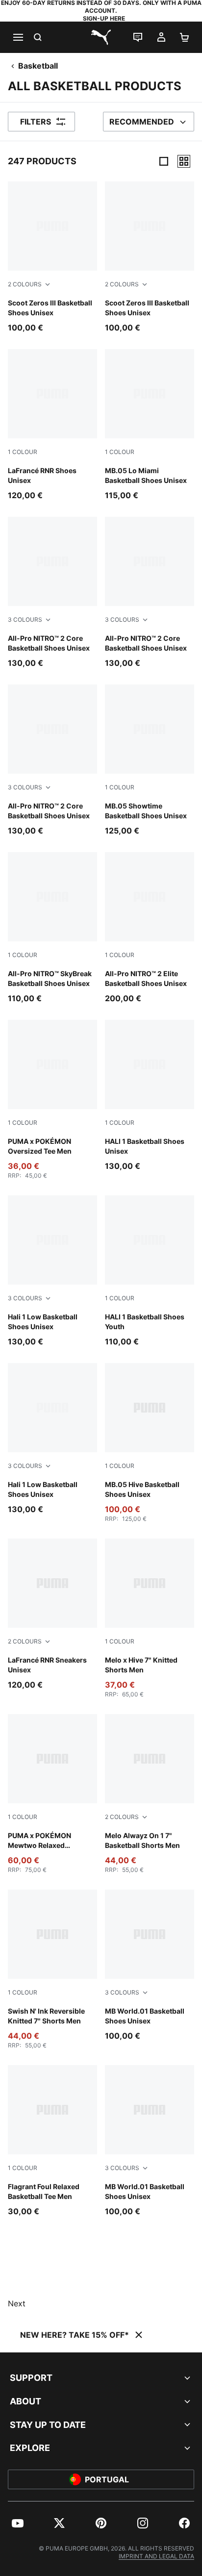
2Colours (25, 284)
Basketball (38, 66)
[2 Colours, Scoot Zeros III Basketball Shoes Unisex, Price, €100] (52, 257)
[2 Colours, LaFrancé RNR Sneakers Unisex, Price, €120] (52, 1615)
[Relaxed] (184, 161)
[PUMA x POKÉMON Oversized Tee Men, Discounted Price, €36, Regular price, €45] (52, 1100)
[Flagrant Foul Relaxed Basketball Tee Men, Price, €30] (52, 2141)
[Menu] (18, 37)
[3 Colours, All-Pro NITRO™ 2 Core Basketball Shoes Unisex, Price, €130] (52, 593)
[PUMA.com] (101, 37)
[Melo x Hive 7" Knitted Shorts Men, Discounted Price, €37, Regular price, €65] (150, 1618)
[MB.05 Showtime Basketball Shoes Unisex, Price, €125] (150, 760)
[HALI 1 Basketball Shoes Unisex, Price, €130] (150, 1096)
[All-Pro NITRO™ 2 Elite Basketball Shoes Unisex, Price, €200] (150, 928)
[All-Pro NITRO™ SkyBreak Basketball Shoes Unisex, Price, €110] (52, 928)
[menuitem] (18, 2523)
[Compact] (164, 161)
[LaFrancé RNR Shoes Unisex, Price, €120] (52, 425)
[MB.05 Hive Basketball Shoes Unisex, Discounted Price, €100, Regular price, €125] (150, 1443)
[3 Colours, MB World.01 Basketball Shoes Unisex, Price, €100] (150, 1966)
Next (17, 2303)
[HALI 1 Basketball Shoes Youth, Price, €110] (150, 1271)
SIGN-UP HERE (104, 18)
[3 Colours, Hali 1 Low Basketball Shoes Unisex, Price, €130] (52, 1271)
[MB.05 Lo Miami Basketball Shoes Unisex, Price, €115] (150, 425)
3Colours (25, 619)
